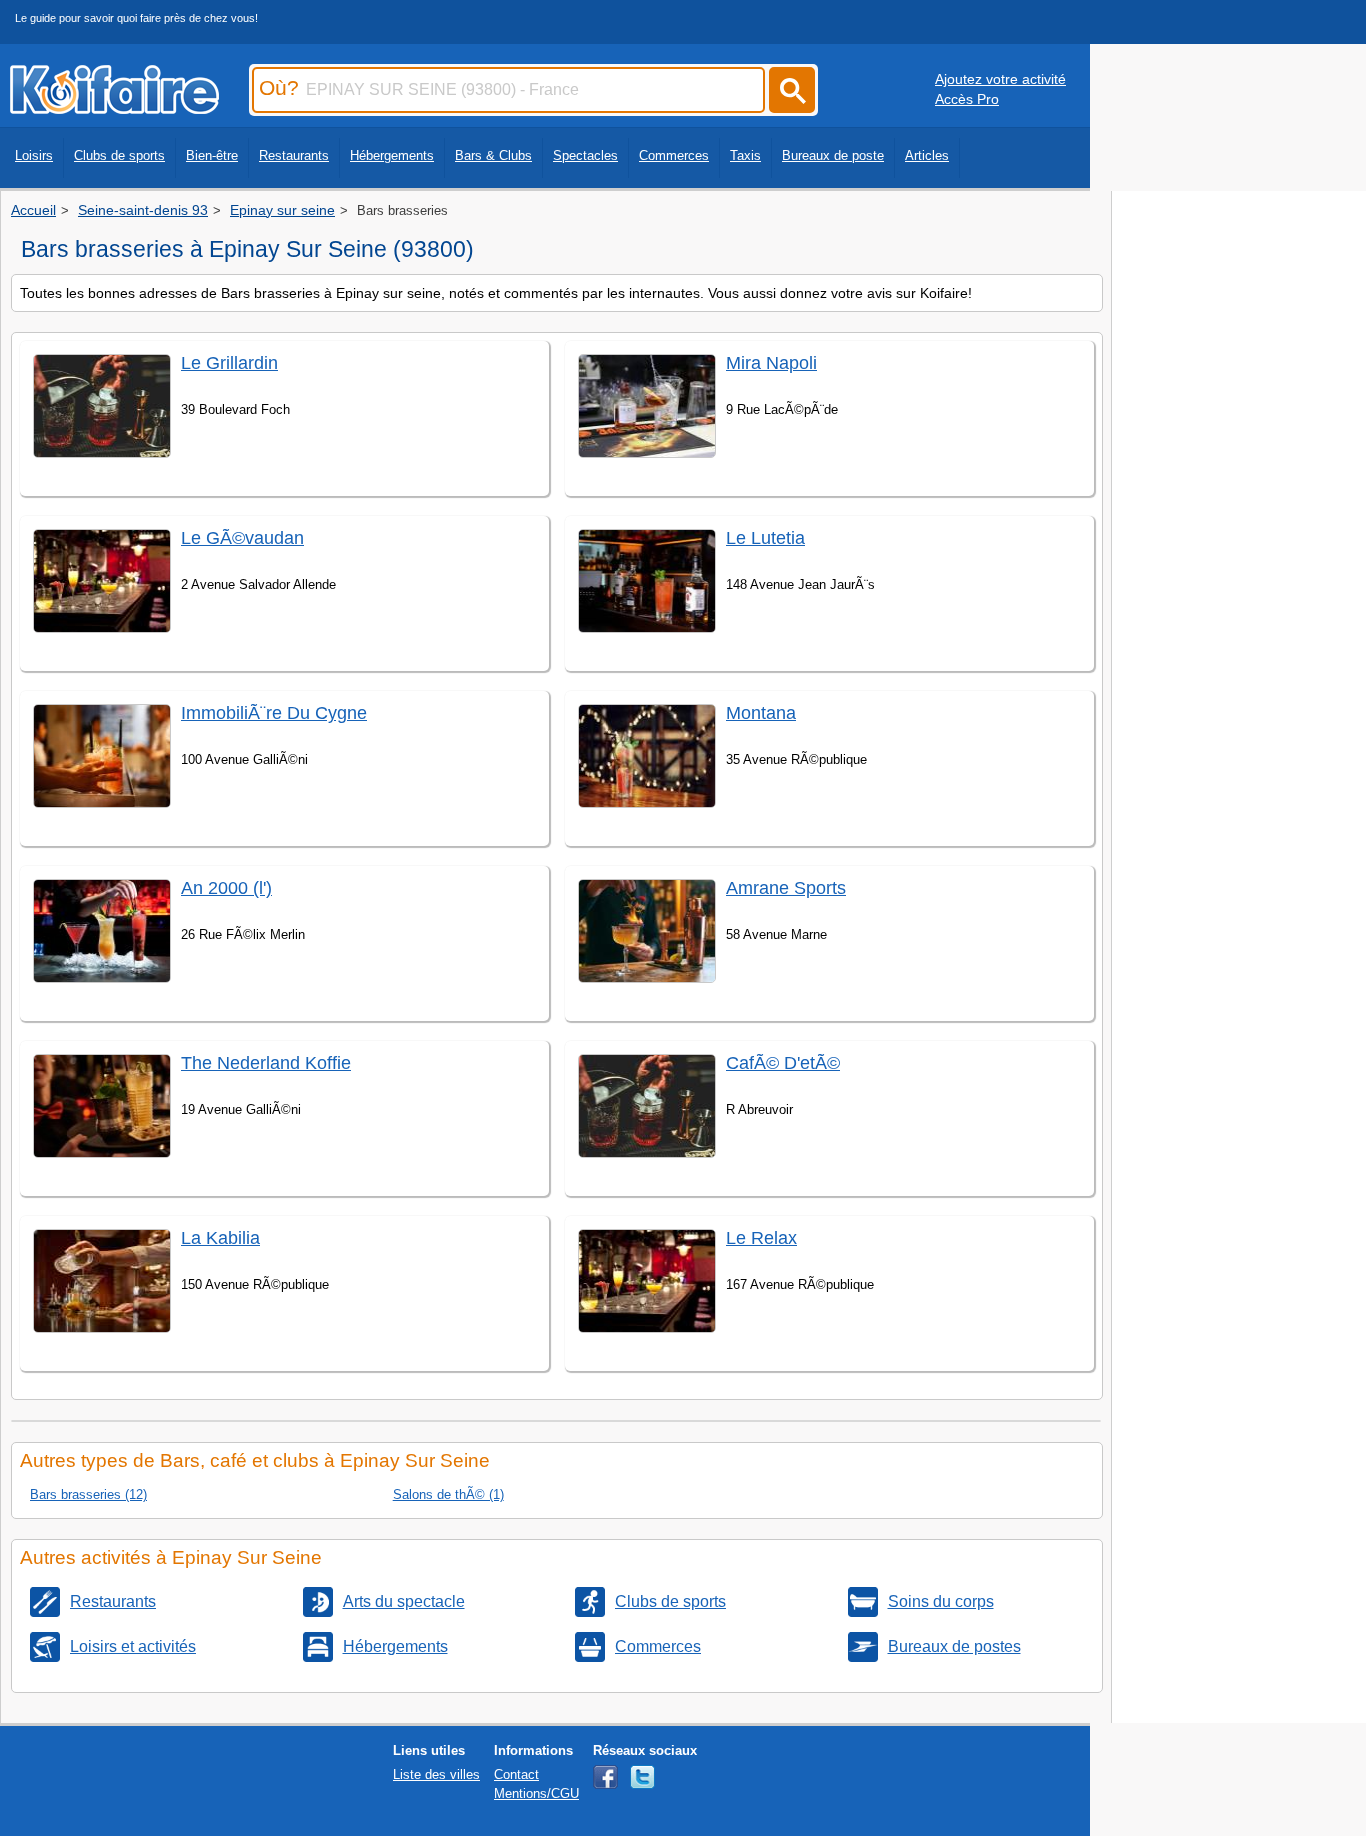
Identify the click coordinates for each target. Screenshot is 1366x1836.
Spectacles (585, 155)
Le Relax (761, 1238)
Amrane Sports (786, 888)
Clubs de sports (119, 155)
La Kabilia (220, 1238)
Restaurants (294, 155)
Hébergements (392, 155)
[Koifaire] (114, 108)
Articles (927, 155)
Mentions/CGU (536, 1793)
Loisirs (34, 155)
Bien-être (212, 155)
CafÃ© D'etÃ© (783, 1063)
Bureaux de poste (833, 155)
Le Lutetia (765, 538)
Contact (516, 1774)
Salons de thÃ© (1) (448, 1494)
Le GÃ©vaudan (242, 538)
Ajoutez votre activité (1000, 79)
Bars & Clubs (493, 155)
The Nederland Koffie (266, 1063)
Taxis (745, 155)
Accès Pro (967, 99)
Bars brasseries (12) (88, 1494)
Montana (761, 713)
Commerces (674, 155)
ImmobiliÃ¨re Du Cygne (274, 713)
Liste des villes (436, 1774)
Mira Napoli (771, 363)
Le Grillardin (229, 363)
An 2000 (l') (226, 888)
